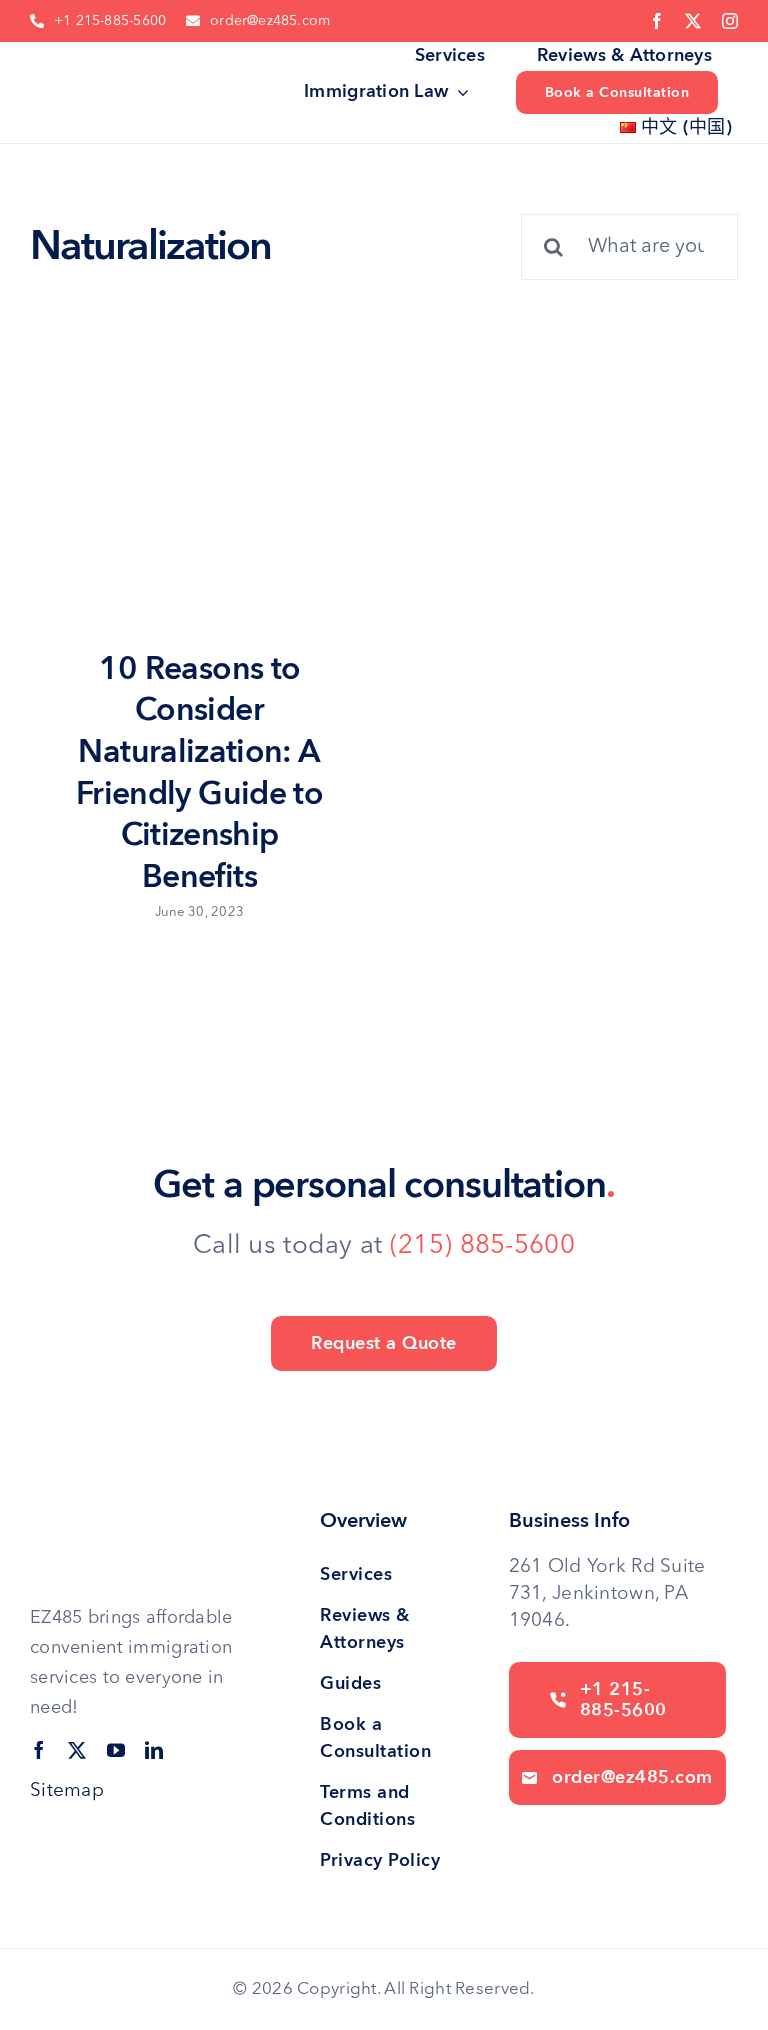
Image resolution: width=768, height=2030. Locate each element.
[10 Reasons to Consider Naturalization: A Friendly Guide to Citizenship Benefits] (197, 521)
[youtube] (116, 1750)
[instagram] (730, 21)
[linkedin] (154, 1750)
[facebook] (657, 21)
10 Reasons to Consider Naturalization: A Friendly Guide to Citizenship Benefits (199, 773)
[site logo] (97, 64)
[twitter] (693, 21)
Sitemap (67, 1791)
